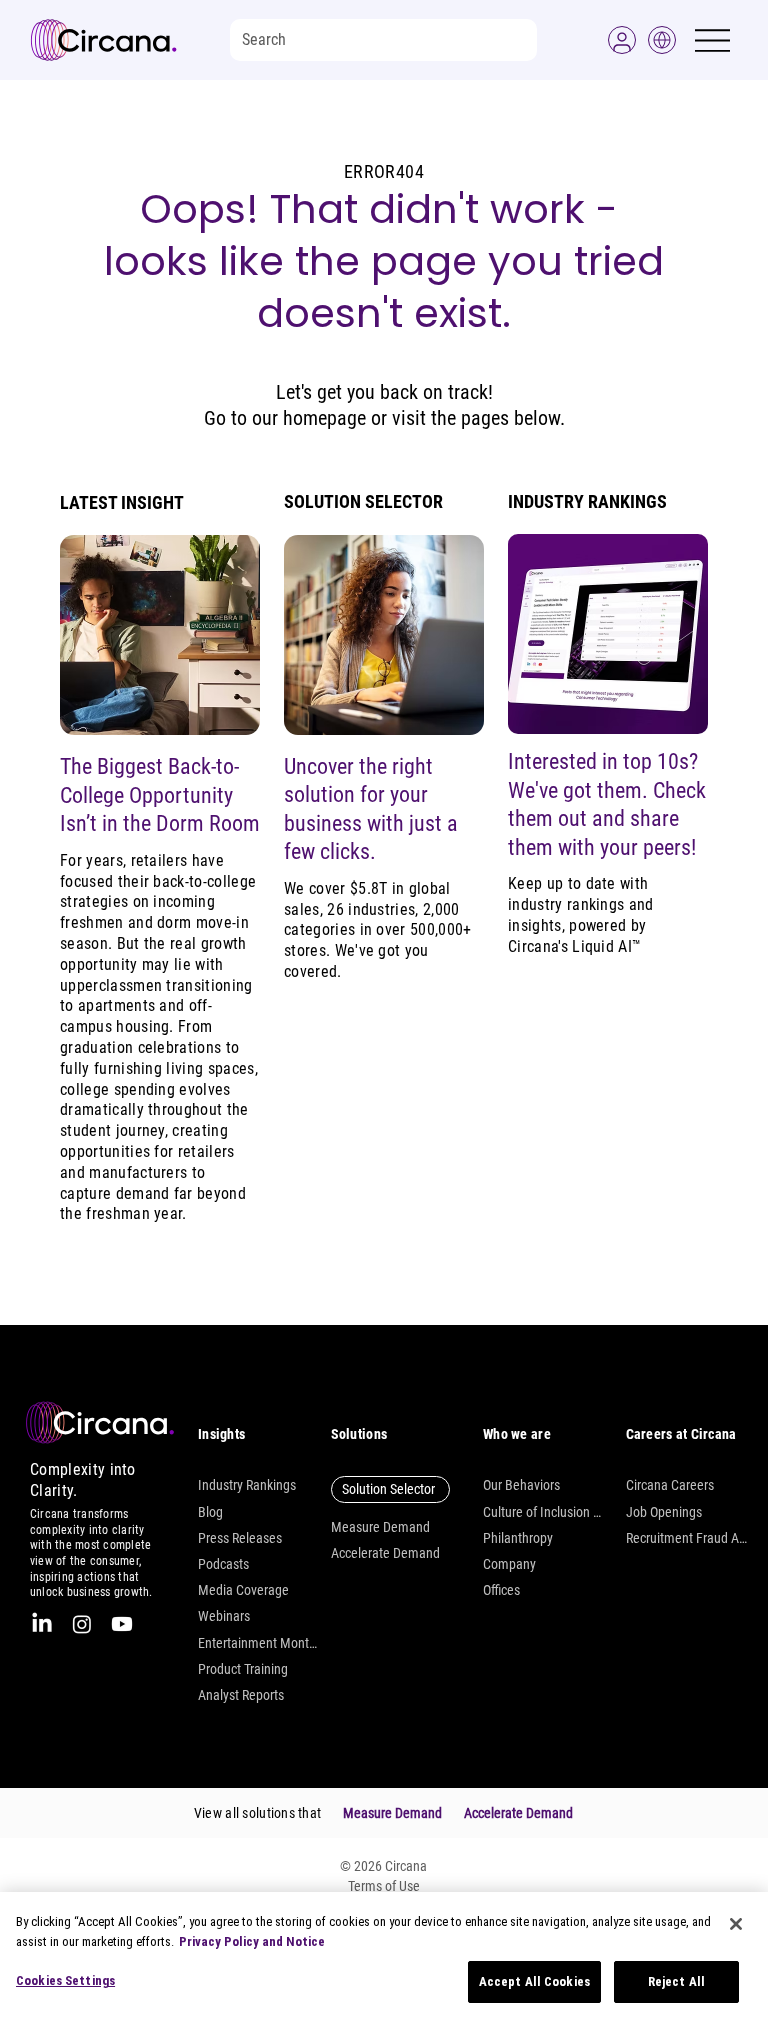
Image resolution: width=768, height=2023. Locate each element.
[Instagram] (82, 1624)
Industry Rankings (247, 1485)
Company (509, 1564)
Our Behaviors (521, 1485)
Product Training (243, 1669)
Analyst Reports (241, 1695)
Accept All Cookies (534, 1981)
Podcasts (223, 1564)
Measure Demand (380, 1527)
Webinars (224, 1616)
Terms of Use (384, 1886)
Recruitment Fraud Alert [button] (687, 1538)
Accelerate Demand (385, 1553)
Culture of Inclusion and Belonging (544, 1512)
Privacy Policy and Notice (252, 1941)
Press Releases (240, 1538)
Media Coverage (243, 1590)
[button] (622, 40)
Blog (210, 1512)
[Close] (736, 1924)
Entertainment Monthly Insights (259, 1643)
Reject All (676, 1981)
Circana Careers (670, 1485)
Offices (501, 1590)
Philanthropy (518, 1538)
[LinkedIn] (42, 1624)
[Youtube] (122, 1624)
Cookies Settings (65, 1980)
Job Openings (664, 1512)
